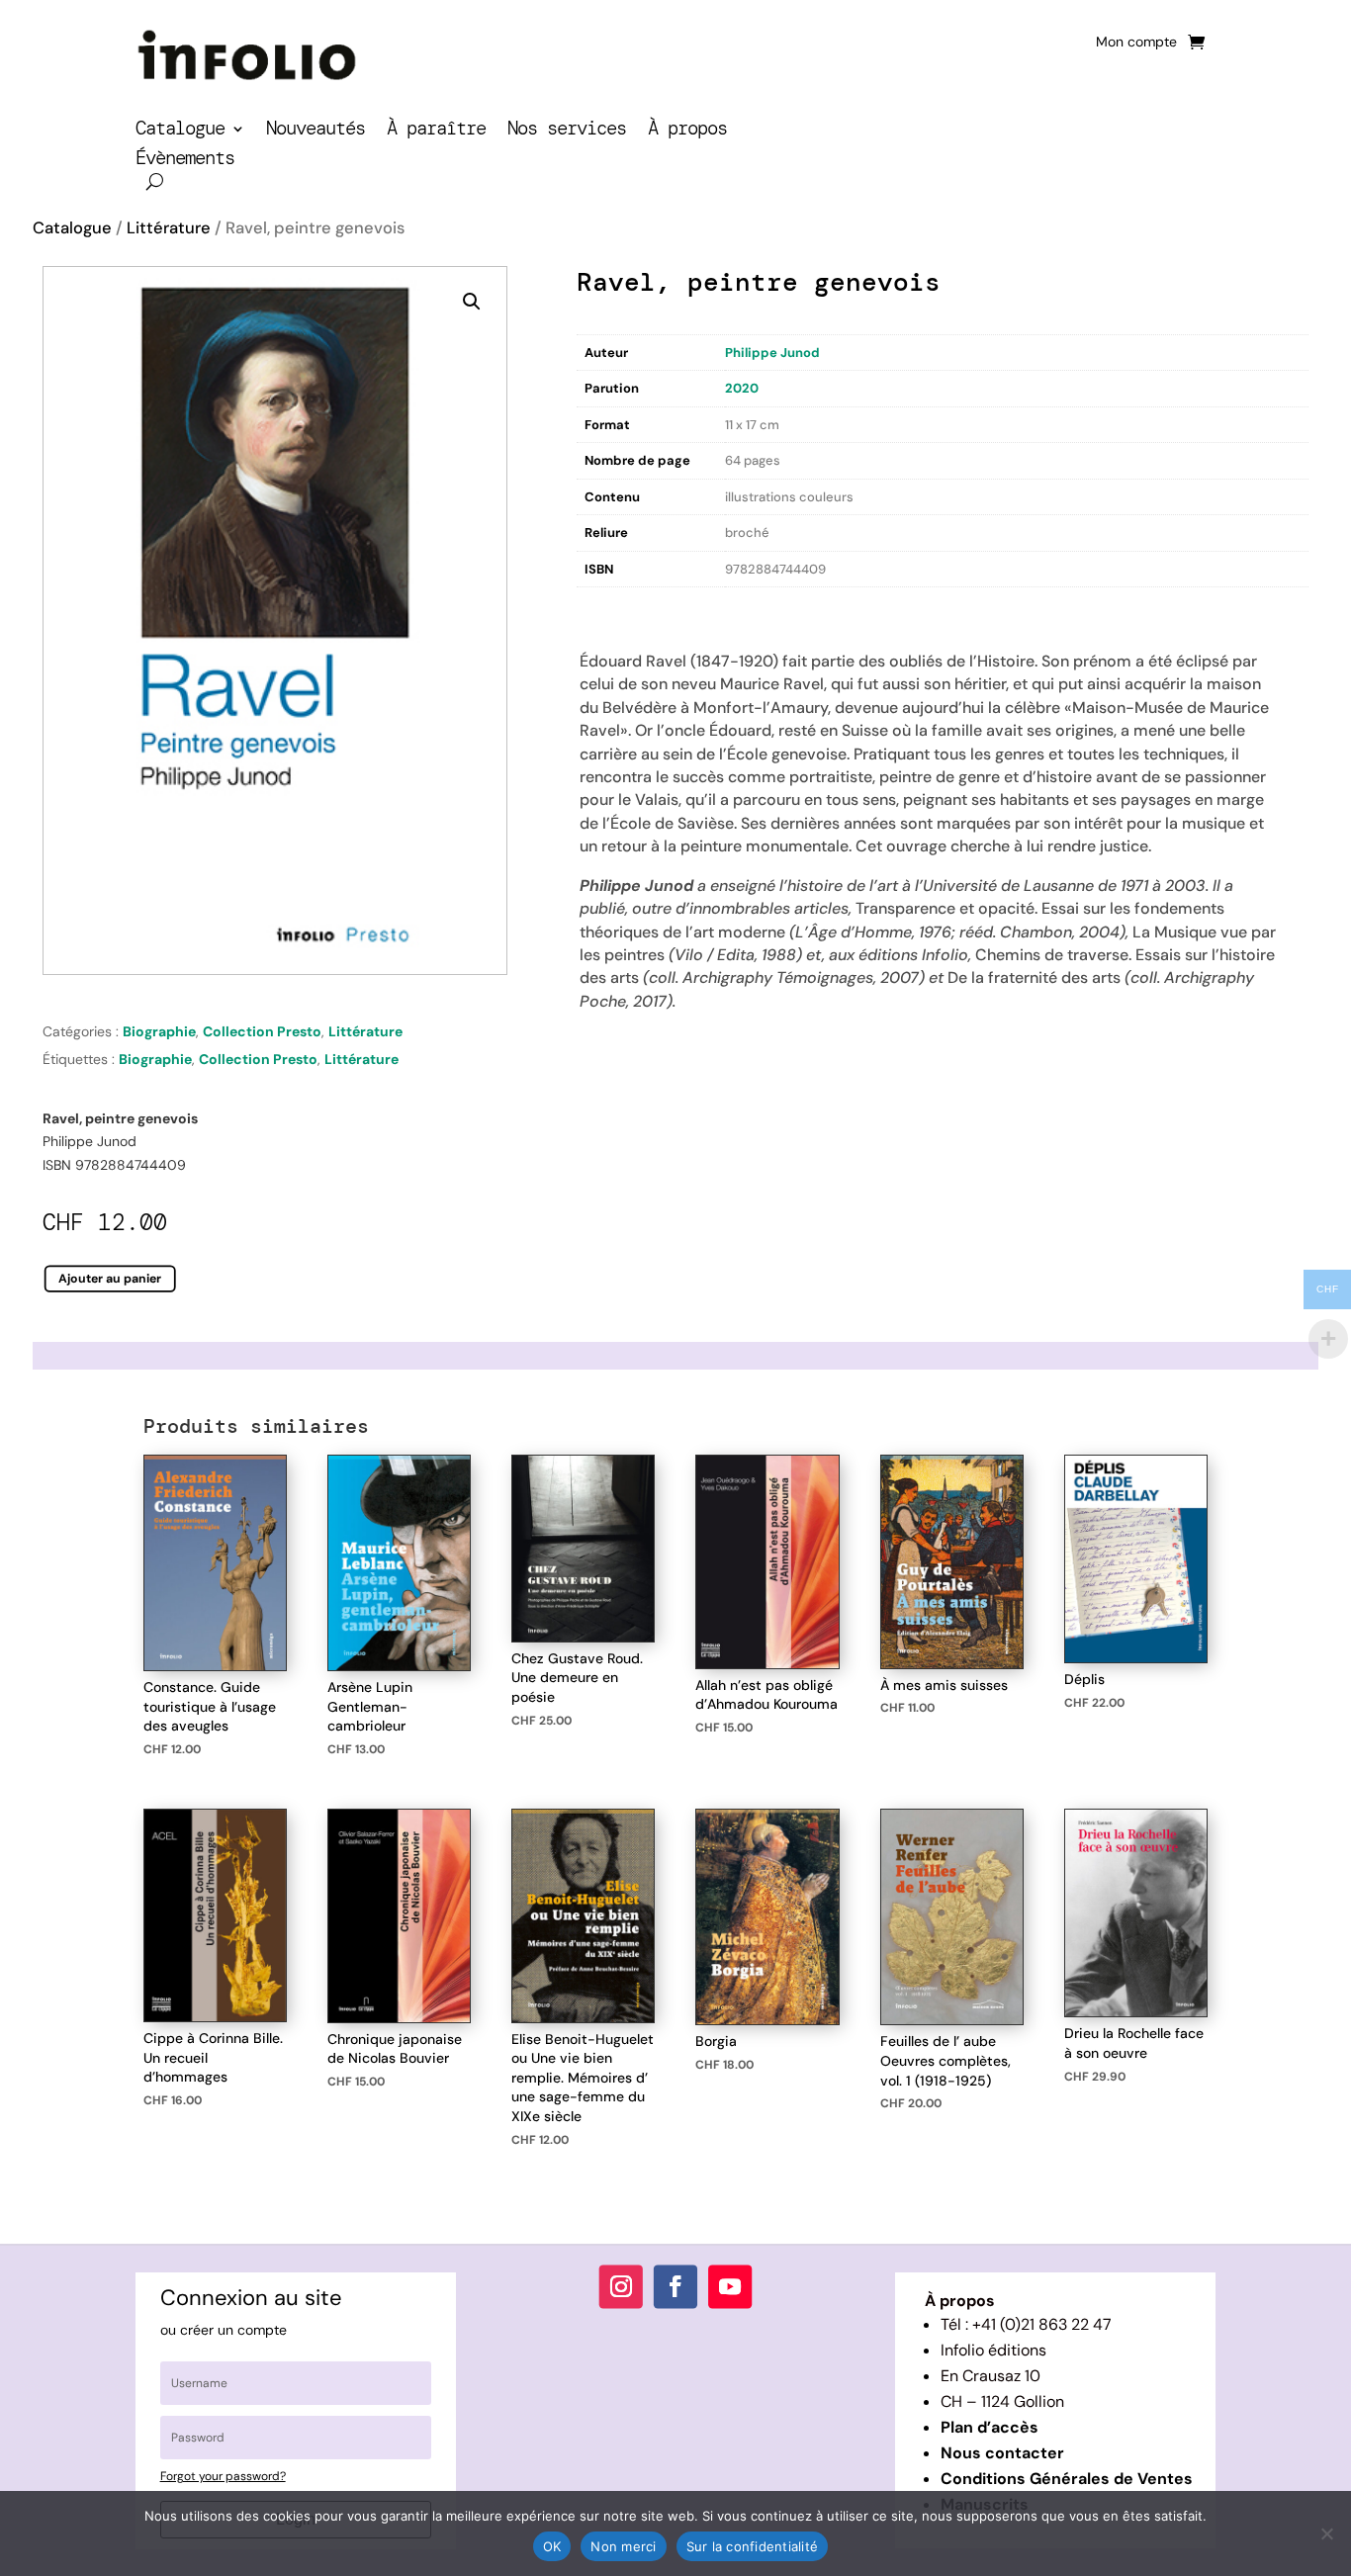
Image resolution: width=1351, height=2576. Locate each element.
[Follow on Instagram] (621, 2286)
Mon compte (1136, 43)
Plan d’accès (990, 2427)
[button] (472, 302)
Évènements (185, 161)
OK (552, 2546)
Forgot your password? (223, 2476)
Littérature (169, 228)
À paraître (436, 131)
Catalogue (180, 131)
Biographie (159, 1031)
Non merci (623, 2546)
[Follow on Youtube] (730, 2286)
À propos (687, 131)
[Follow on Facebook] (675, 2286)
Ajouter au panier (110, 1278)
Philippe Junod (772, 353)
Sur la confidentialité (753, 2546)
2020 (742, 388)
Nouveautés (315, 131)
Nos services (567, 131)
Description (617, 608)
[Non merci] (1326, 2533)
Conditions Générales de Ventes (1067, 2479)
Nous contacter (1002, 2453)
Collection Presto (262, 1031)
